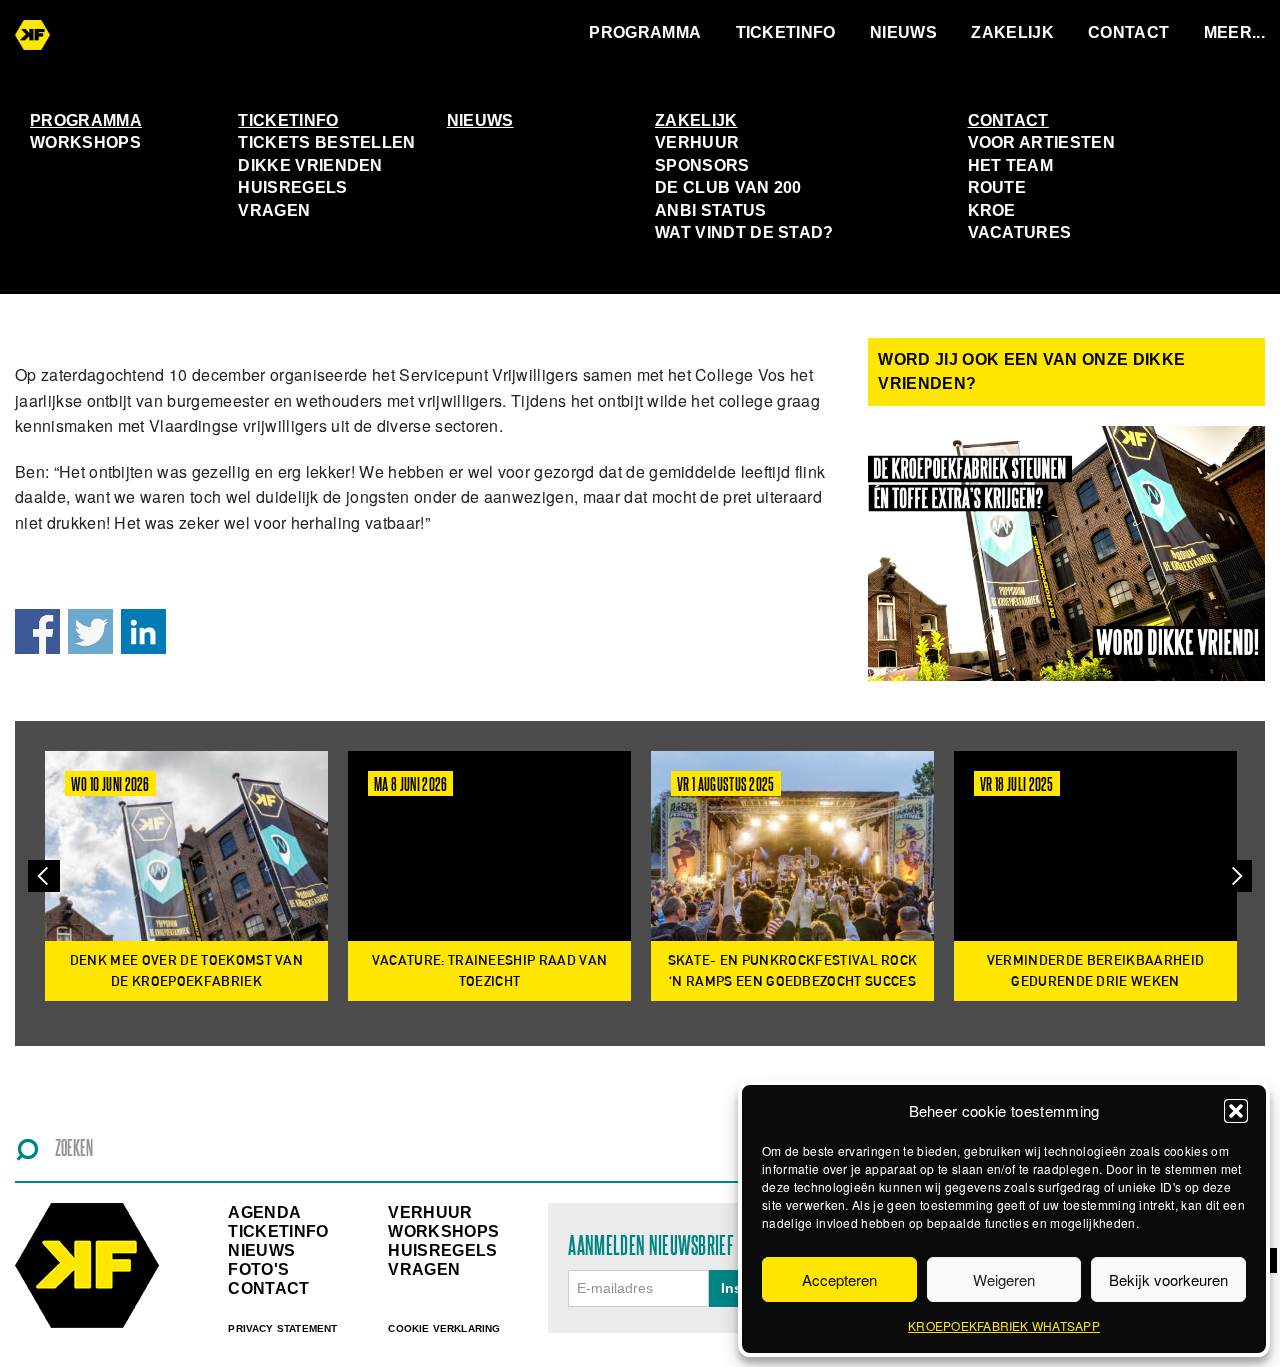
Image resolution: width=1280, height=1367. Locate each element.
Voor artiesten (1041, 142)
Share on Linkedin (143, 631)
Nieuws (903, 32)
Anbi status (711, 210)
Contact (1128, 32)
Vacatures (1020, 232)
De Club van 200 (728, 187)
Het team (1011, 165)
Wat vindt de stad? (744, 232)
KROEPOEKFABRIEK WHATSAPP (1004, 1325)
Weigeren (1004, 1279)
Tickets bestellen (326, 142)
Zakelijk (1012, 32)
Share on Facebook (37, 631)
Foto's (258, 1269)
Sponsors (702, 165)
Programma (645, 32)
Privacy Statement (282, 1328)
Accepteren (839, 1279)
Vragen (274, 210)
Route (997, 187)
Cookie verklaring (444, 1328)
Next (1236, 875)
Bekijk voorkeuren (1168, 1279)
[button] (1236, 1111)
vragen (424, 1269)
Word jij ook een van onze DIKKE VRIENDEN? (1031, 371)
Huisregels (292, 187)
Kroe (992, 210)
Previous (44, 875)
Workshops (85, 142)
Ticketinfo (786, 32)
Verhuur (697, 142)
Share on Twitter (90, 631)
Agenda (264, 1212)
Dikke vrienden (310, 165)
